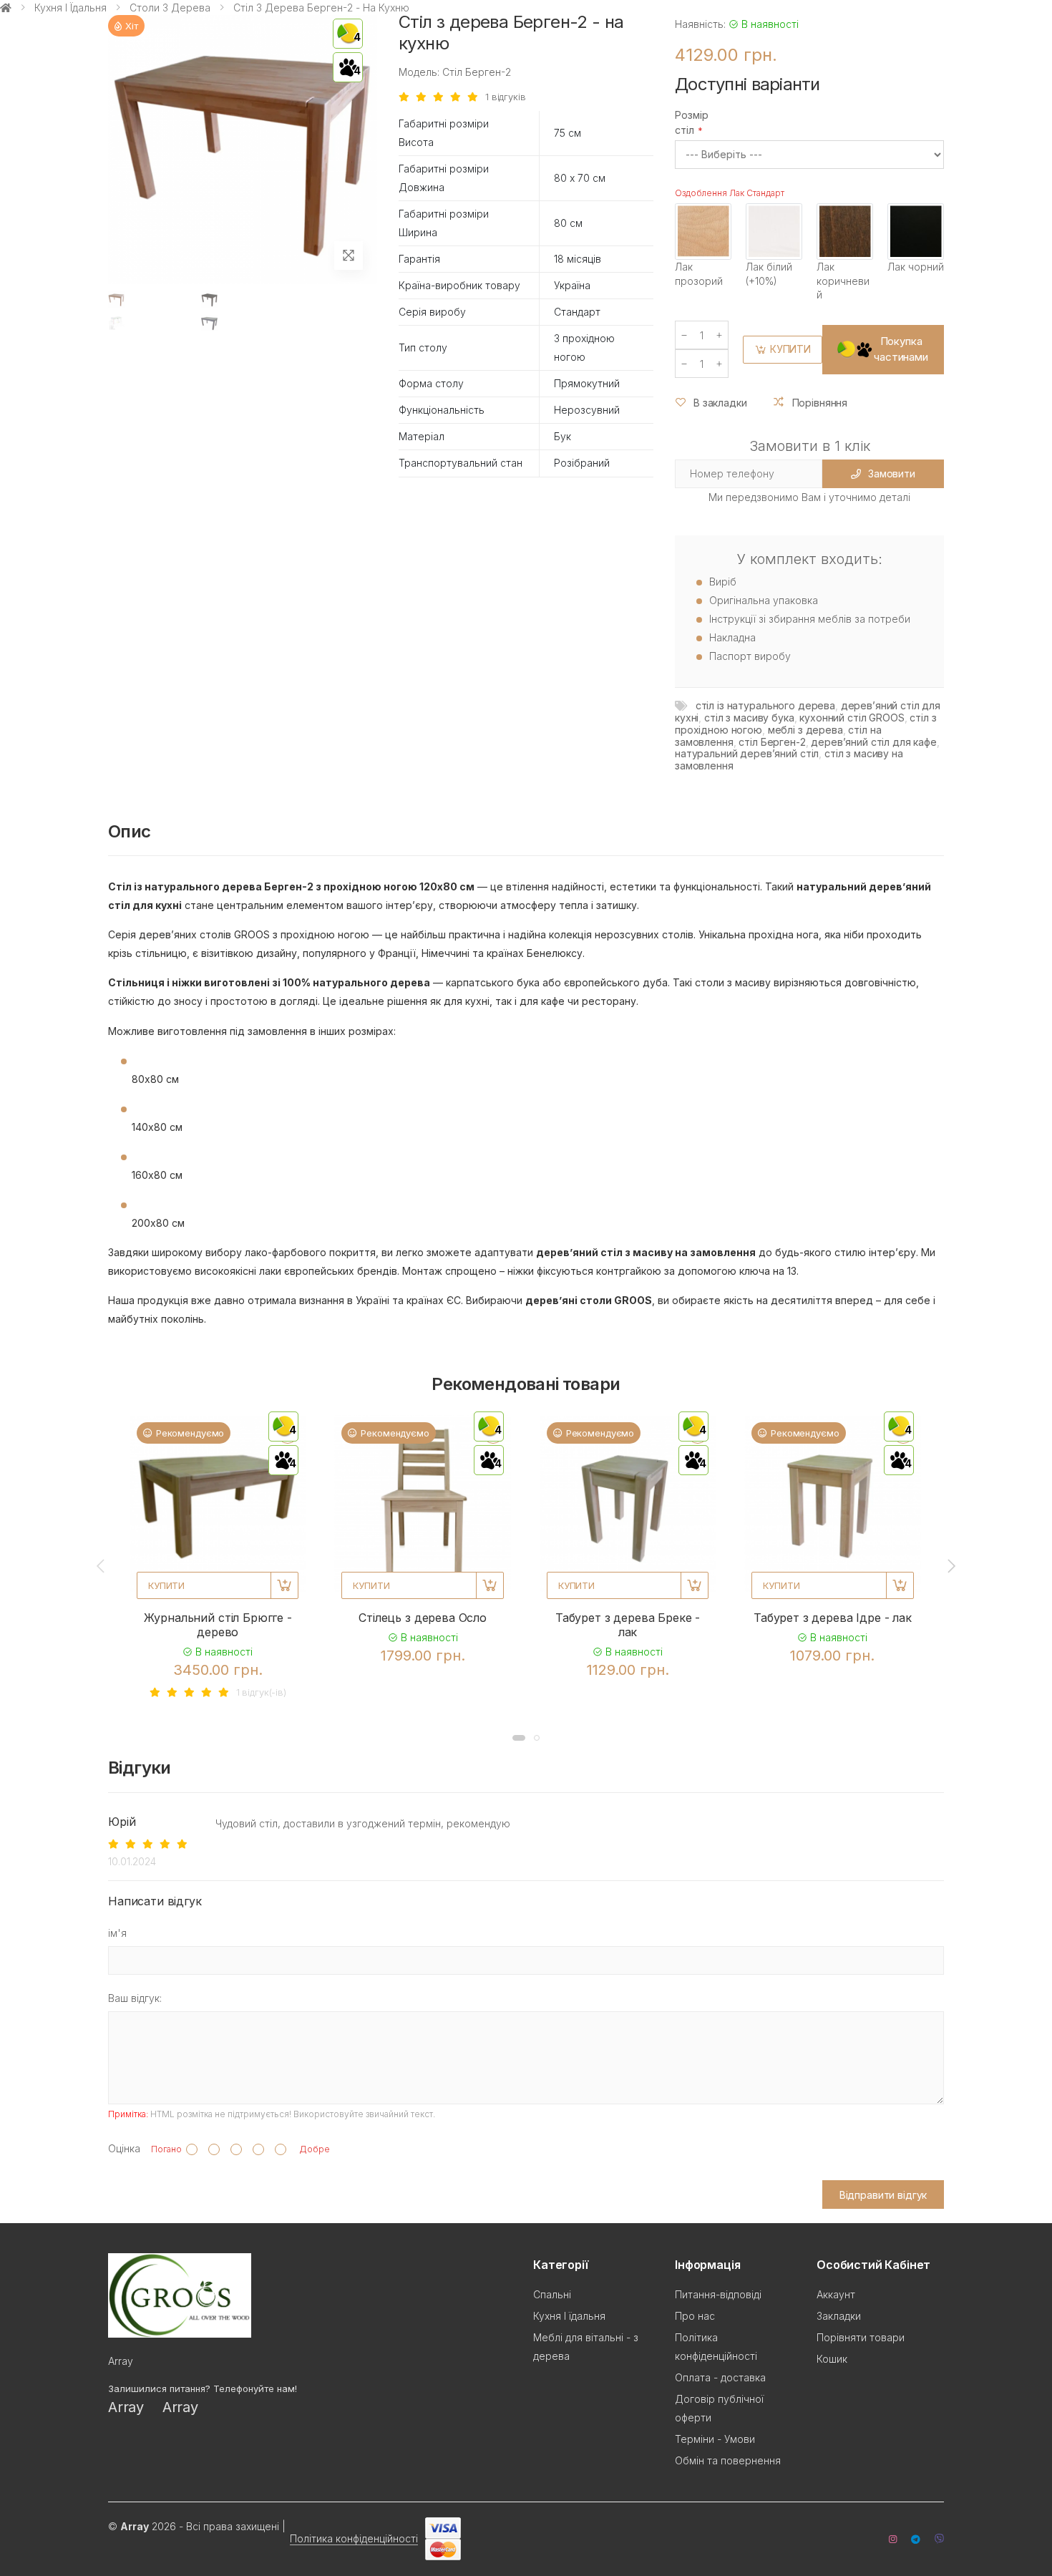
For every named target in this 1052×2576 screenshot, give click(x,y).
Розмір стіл (692, 122)
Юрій (122, 1822)
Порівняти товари (861, 2337)
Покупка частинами (901, 349)
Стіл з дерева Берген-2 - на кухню (321, 8)
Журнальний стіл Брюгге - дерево (218, 1625)
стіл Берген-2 (772, 742)
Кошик (832, 2359)
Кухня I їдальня (70, 8)
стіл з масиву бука (749, 718)
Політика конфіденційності (354, 2538)
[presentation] (102, 1565)
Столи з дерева (170, 8)
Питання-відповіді (718, 2294)
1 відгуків (506, 97)
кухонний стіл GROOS (852, 718)
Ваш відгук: (135, 1998)
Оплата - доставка (720, 2377)
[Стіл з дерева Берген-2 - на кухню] (116, 300)
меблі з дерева (805, 730)
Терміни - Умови (715, 2439)
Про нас (695, 2316)
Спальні (552, 2294)
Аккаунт (836, 2294)
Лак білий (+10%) (769, 274)
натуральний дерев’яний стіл (747, 753)
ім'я (117, 1933)
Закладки (839, 2316)
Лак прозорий (699, 274)
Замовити (892, 473)
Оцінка (124, 2148)
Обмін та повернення (728, 2460)
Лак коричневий (843, 281)
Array (126, 2407)
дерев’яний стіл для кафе (874, 742)
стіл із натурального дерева (765, 705)
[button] (519, 1738)
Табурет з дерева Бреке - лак (628, 1625)
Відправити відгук (883, 2195)
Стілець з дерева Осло (423, 1618)
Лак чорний (916, 267)
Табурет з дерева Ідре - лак (833, 1618)
